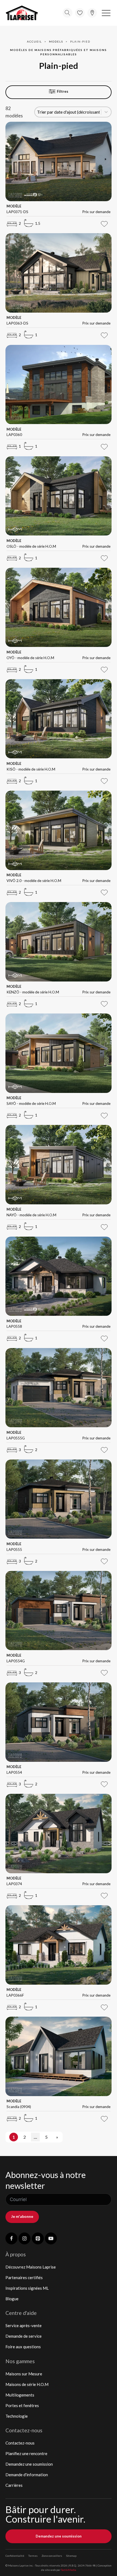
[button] (106, 13)
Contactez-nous (20, 2443)
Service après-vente (24, 2325)
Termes (33, 2556)
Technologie (17, 2416)
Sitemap (71, 2556)
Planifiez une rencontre (26, 2453)
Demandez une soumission (29, 2464)
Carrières (14, 2485)
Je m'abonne (22, 2216)
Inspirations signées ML (27, 2288)
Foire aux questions (23, 2347)
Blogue (12, 2299)
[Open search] (67, 13)
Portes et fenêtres (22, 2405)
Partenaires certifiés (24, 2277)
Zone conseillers (52, 2556)
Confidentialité (15, 2556)
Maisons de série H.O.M (27, 2384)
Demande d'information (27, 2475)
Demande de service (24, 2336)
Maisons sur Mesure (24, 2374)
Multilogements (20, 2395)
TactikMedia (69, 2570)
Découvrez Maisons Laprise (31, 2267)
